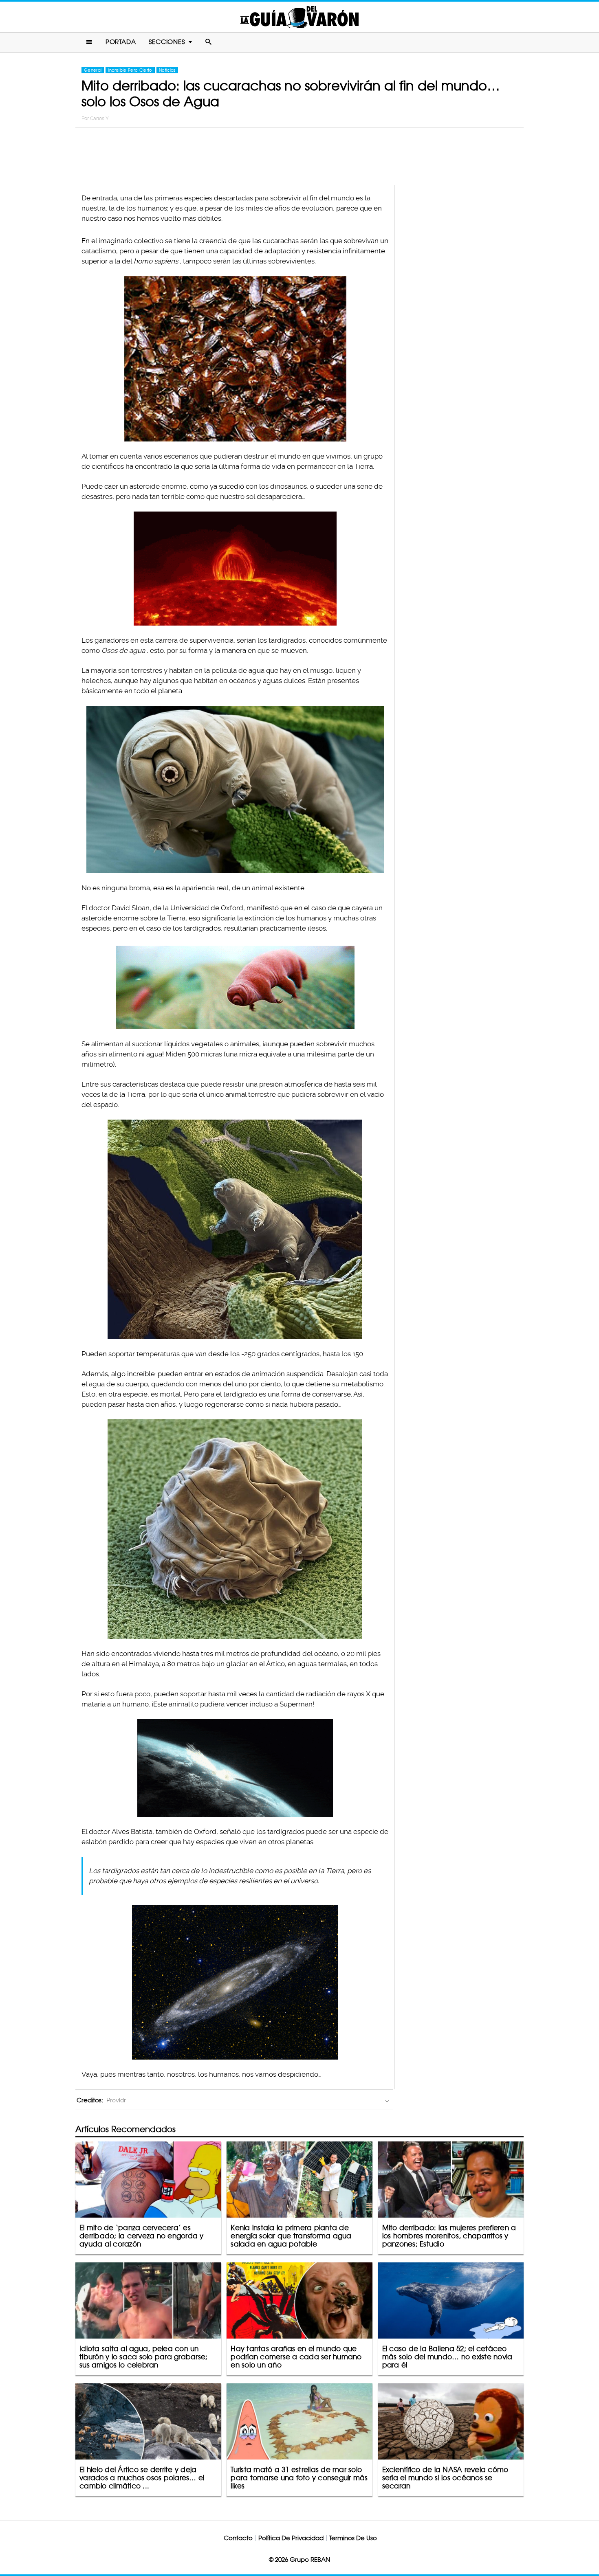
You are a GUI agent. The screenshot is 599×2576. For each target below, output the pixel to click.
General (93, 70)
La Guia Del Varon (299, 17)
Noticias (167, 70)
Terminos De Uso (353, 2538)
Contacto (238, 2538)
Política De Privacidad (291, 2538)
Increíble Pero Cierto (130, 70)
